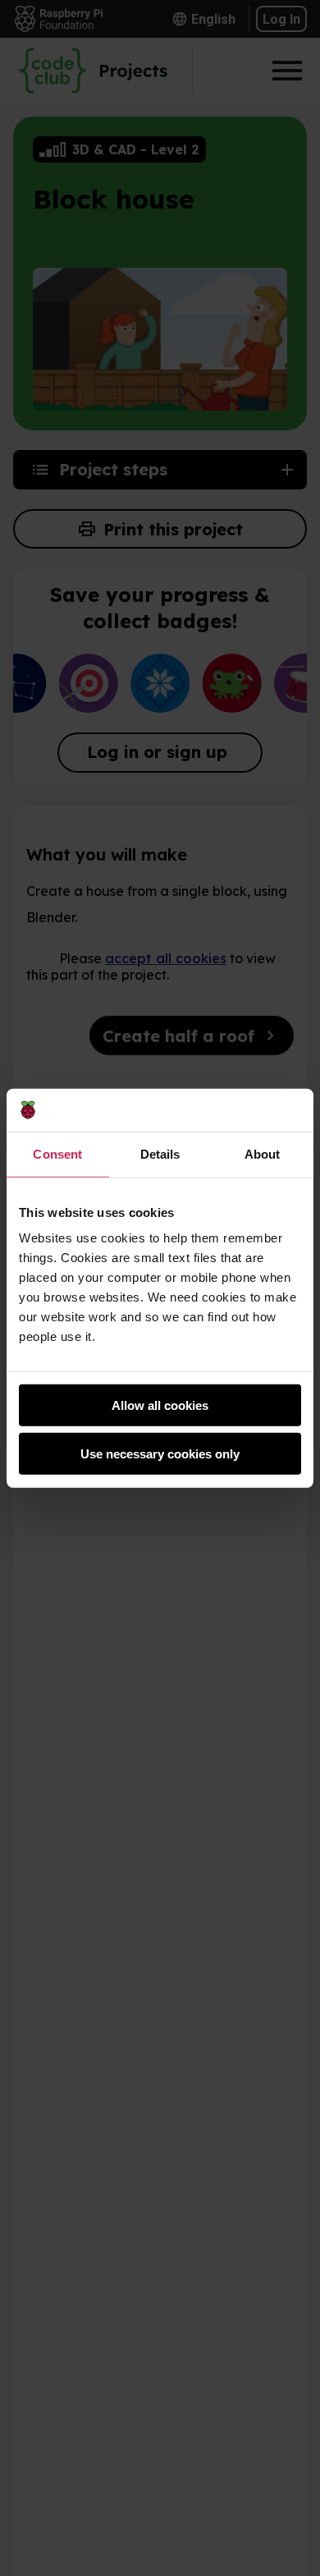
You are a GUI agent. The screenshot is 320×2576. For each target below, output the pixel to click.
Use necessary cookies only (160, 1454)
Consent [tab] (57, 1154)
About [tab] (263, 1154)
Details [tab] (160, 1154)
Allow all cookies (160, 1405)
